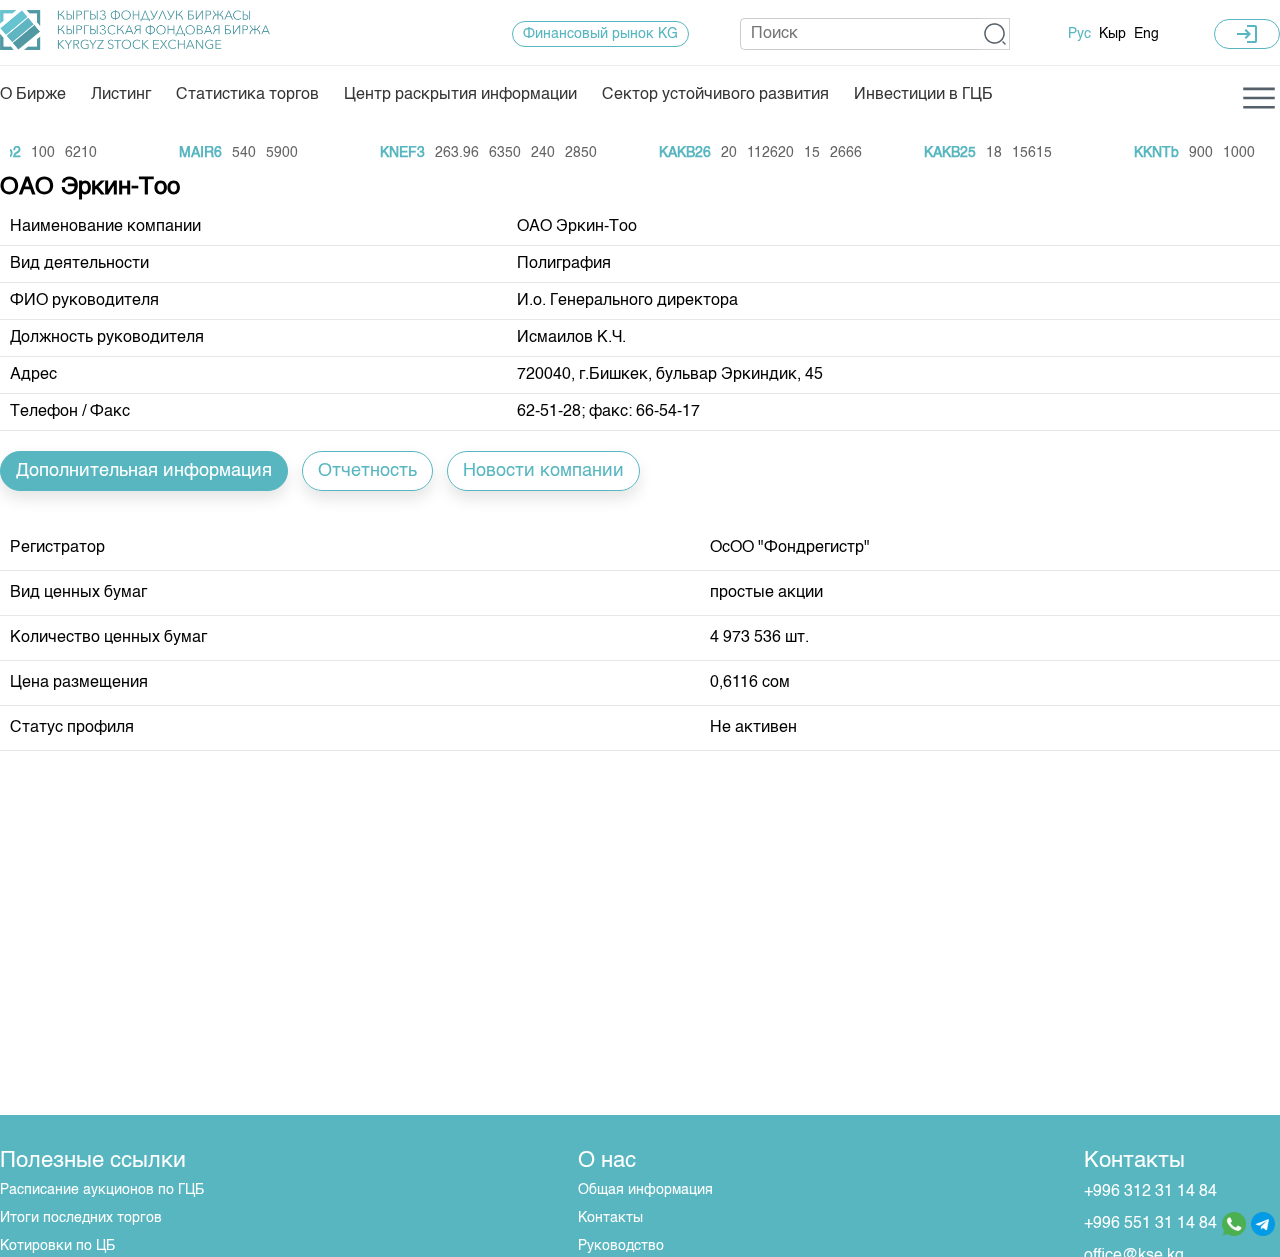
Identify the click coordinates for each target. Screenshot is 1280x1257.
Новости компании (543, 471)
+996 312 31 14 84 (1150, 1192)
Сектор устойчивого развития (715, 95)
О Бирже (33, 95)
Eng (1146, 34)
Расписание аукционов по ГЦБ (102, 1190)
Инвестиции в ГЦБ (923, 95)
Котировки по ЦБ (57, 1246)
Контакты (610, 1218)
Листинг (121, 95)
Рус (1079, 34)
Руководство (621, 1246)
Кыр (1112, 34)
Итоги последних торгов (81, 1218)
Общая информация (645, 1190)
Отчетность (367, 471)
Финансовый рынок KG (600, 34)
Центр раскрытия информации (460, 95)
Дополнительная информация (144, 471)
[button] (995, 34)
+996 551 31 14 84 (1150, 1224)
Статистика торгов (247, 95)
